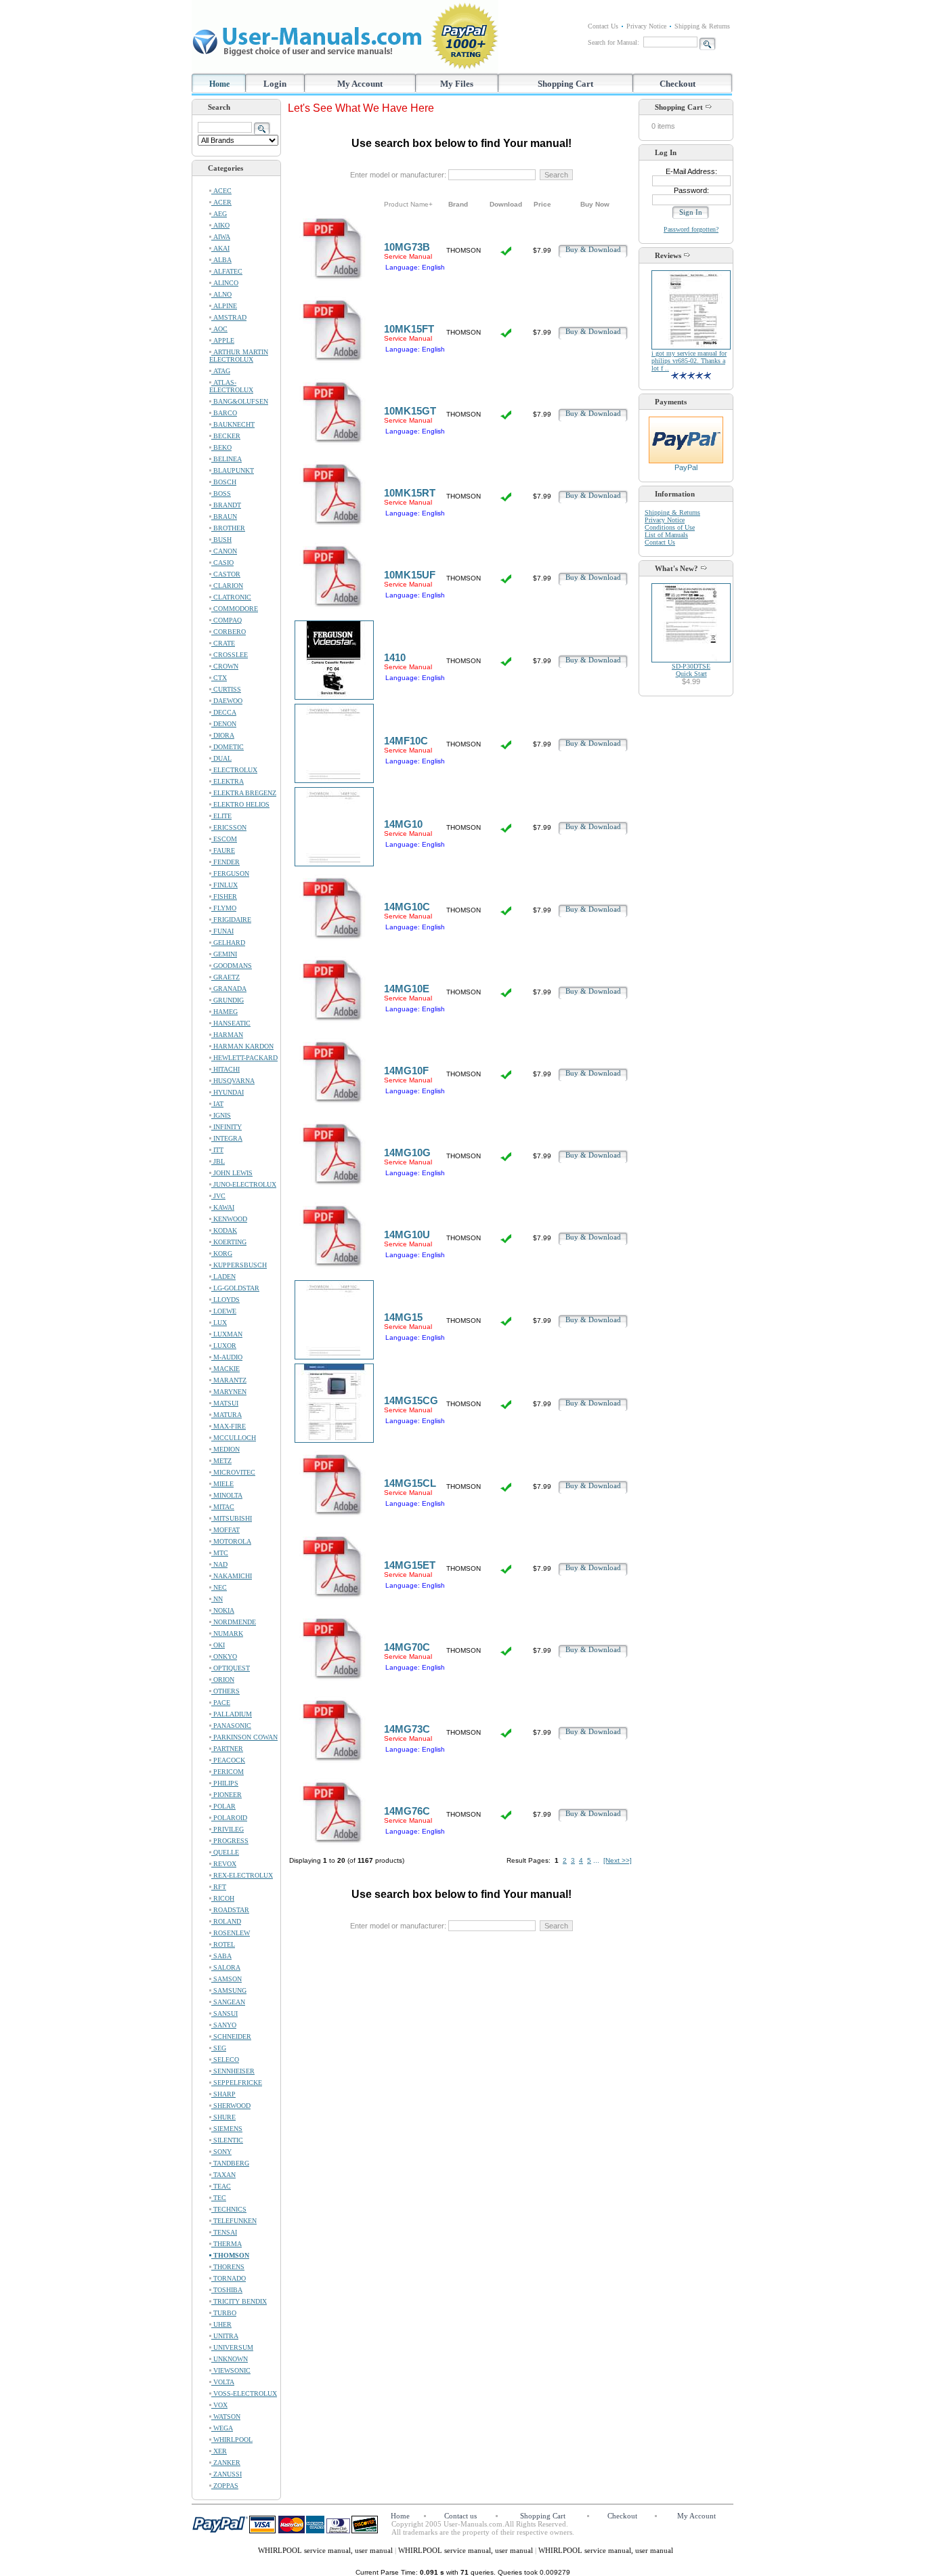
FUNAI (222, 931)
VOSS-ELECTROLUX (244, 2393)
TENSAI (224, 2232)
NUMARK (227, 1633)
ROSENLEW (231, 1933)
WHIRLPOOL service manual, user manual (326, 2550)
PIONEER (227, 1795)
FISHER (224, 896)
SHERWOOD (231, 2106)
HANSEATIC (231, 1023)
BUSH (221, 540)
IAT (217, 1104)
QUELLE (225, 1852)
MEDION (225, 1449)
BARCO (224, 413)
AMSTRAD (229, 317)
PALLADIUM (232, 1714)
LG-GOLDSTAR (235, 1288)
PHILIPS (225, 1783)
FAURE (223, 850)
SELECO (225, 2060)
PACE (221, 1703)
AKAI (220, 248)
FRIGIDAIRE (231, 920)
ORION (223, 1680)
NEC (219, 1587)
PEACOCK (228, 1760)
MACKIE (225, 1369)
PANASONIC (231, 1726)
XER (219, 2451)
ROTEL (223, 1944)
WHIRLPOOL (232, 2440)
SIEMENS (227, 2129)
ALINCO (225, 283)
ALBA (221, 260)
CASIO (222, 563)
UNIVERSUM (232, 2347)
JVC (218, 1196)
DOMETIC (228, 747)
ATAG (221, 371)
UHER (221, 2324)
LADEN (223, 1276)
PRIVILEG (228, 1829)
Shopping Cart (565, 84)
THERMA (227, 2244)
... (596, 1860)
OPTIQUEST (231, 1668)
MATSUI (225, 1403)
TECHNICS (229, 2209)
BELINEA (227, 459)
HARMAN (227, 1035)
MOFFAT (225, 1530)
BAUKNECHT (233, 424)
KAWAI (223, 1207)
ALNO (221, 294)
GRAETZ (225, 977)
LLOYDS (225, 1300)
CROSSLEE (230, 655)
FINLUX (224, 885)
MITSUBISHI (232, 1518)
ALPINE (224, 306)
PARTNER (227, 1749)
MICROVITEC (233, 1472)
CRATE (223, 643)
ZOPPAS (225, 2486)
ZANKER (226, 2463)
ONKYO (224, 1656)
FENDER (225, 862)
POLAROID (229, 1818)
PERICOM (228, 1772)
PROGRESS (230, 1841)
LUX (219, 1323)
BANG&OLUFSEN (240, 401)
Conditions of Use (670, 527)
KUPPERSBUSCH (239, 1265)
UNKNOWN (230, 2359)
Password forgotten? (691, 229)
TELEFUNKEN (234, 2221)
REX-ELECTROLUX (242, 1875)
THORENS (228, 2267)
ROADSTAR (230, 1910)
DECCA (224, 712)
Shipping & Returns (702, 26)
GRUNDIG (228, 1000)
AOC (219, 329)
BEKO (221, 447)
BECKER (226, 436)
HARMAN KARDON (242, 1046)
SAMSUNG (229, 1990)
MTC (220, 1553)
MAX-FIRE (229, 1426)
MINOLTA (227, 1495)
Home (219, 84)
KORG (222, 1253)
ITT (217, 1150)
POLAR (223, 1806)
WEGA (222, 2428)
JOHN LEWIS (232, 1173)
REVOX (224, 1864)
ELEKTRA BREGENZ (244, 793)
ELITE (221, 816)
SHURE (223, 2117)
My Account (360, 84)
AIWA (221, 237)
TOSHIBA (227, 2290)
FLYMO (224, 908)
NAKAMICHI (232, 1576)
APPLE (223, 340)
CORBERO (229, 632)
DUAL (221, 758)
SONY (221, 2152)
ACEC (221, 191)
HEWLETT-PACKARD (244, 1058)
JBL (218, 1161)
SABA (221, 1956)
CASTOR (226, 574)
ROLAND (226, 1921)
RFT (219, 1887)
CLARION (227, 586)
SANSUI (224, 2013)
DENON (224, 724)
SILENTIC (227, 2140)
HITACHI (225, 1069)
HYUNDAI (228, 1092)
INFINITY (227, 1127)
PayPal (686, 467)
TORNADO (229, 2278)
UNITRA (225, 2336)
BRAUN (224, 516)
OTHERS (225, 1691)
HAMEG (224, 1012)
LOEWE (224, 1311)
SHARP (223, 2094)
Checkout (677, 84)
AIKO (220, 225)
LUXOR (224, 1346)
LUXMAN (227, 1334)
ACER (221, 202)
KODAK (224, 1230)
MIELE (222, 1484)
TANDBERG (230, 2163)
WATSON (226, 2416)
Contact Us (603, 26)
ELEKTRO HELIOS (240, 804)
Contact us (460, 2516)
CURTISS (226, 689)
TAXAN (223, 2175)
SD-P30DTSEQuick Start (691, 670)
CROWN (225, 666)
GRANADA (229, 989)
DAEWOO (227, 701)
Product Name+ (408, 204)
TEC (219, 2198)
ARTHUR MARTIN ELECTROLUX (239, 356)
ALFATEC (227, 271)
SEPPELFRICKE (237, 2083)
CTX (219, 678)
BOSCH (224, 482)
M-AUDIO (227, 1357)
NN (217, 1599)
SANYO (224, 2025)
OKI (218, 1645)
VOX (219, 2405)
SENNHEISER (233, 2071)
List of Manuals (666, 535)
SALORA (226, 1967)
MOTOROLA (231, 1541)
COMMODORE (235, 609)
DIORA (223, 735)
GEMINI (224, 954)
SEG (219, 2048)
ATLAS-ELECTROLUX (231, 386)
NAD (219, 1564)
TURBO (224, 2313)
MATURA (227, 1415)
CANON (224, 551)
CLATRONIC (231, 597)
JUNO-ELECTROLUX (244, 1184)
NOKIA (223, 1610)
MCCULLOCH (234, 1438)
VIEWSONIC (231, 2370)
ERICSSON (229, 827)
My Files (457, 84)
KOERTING (229, 1242)
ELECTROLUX (234, 770)
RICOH (223, 1898)
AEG (219, 214)
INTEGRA (227, 1138)
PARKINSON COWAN (244, 1737)
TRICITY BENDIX (239, 2301)
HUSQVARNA (233, 1081)
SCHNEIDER (231, 2036)
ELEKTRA (228, 781)
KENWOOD (229, 1219)
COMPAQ (227, 620)
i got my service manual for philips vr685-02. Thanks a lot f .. (689, 361)
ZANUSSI (227, 2474)
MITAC (223, 1507)
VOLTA (223, 2382)
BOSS (221, 493)
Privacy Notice (646, 26)
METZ (221, 1461)
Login (275, 84)
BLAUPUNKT (233, 470)
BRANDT (226, 505)
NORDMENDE (234, 1622)
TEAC (221, 2186)
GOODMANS (232, 966)
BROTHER (228, 528)
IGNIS (221, 1115)
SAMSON (227, 1979)
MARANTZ (229, 1380)
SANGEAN (228, 2002)
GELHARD (228, 943)
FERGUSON (230, 873)
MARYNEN (229, 1392)
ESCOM (224, 839)
